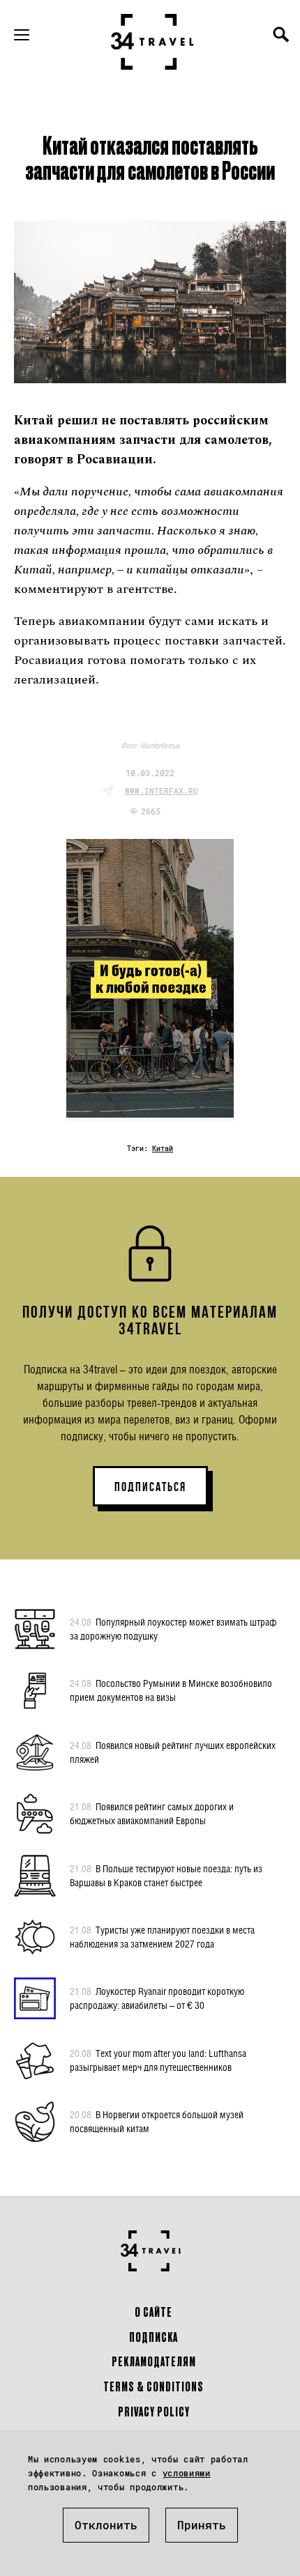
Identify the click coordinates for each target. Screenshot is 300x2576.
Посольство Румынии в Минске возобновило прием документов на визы (171, 1690)
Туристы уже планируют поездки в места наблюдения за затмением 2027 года (162, 1937)
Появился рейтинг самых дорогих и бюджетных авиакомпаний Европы (152, 1813)
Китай (163, 1149)
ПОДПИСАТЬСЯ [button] (150, 1487)
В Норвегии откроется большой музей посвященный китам (157, 2121)
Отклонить (106, 2525)
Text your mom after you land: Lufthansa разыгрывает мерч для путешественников (158, 2060)
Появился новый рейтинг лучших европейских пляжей (173, 1752)
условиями (187, 2473)
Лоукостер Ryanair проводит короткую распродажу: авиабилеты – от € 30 (157, 1998)
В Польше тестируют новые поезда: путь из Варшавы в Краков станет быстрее (166, 1875)
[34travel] (153, 42)
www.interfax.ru (162, 790)
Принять (202, 2525)
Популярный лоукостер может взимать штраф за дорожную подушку (173, 1629)
